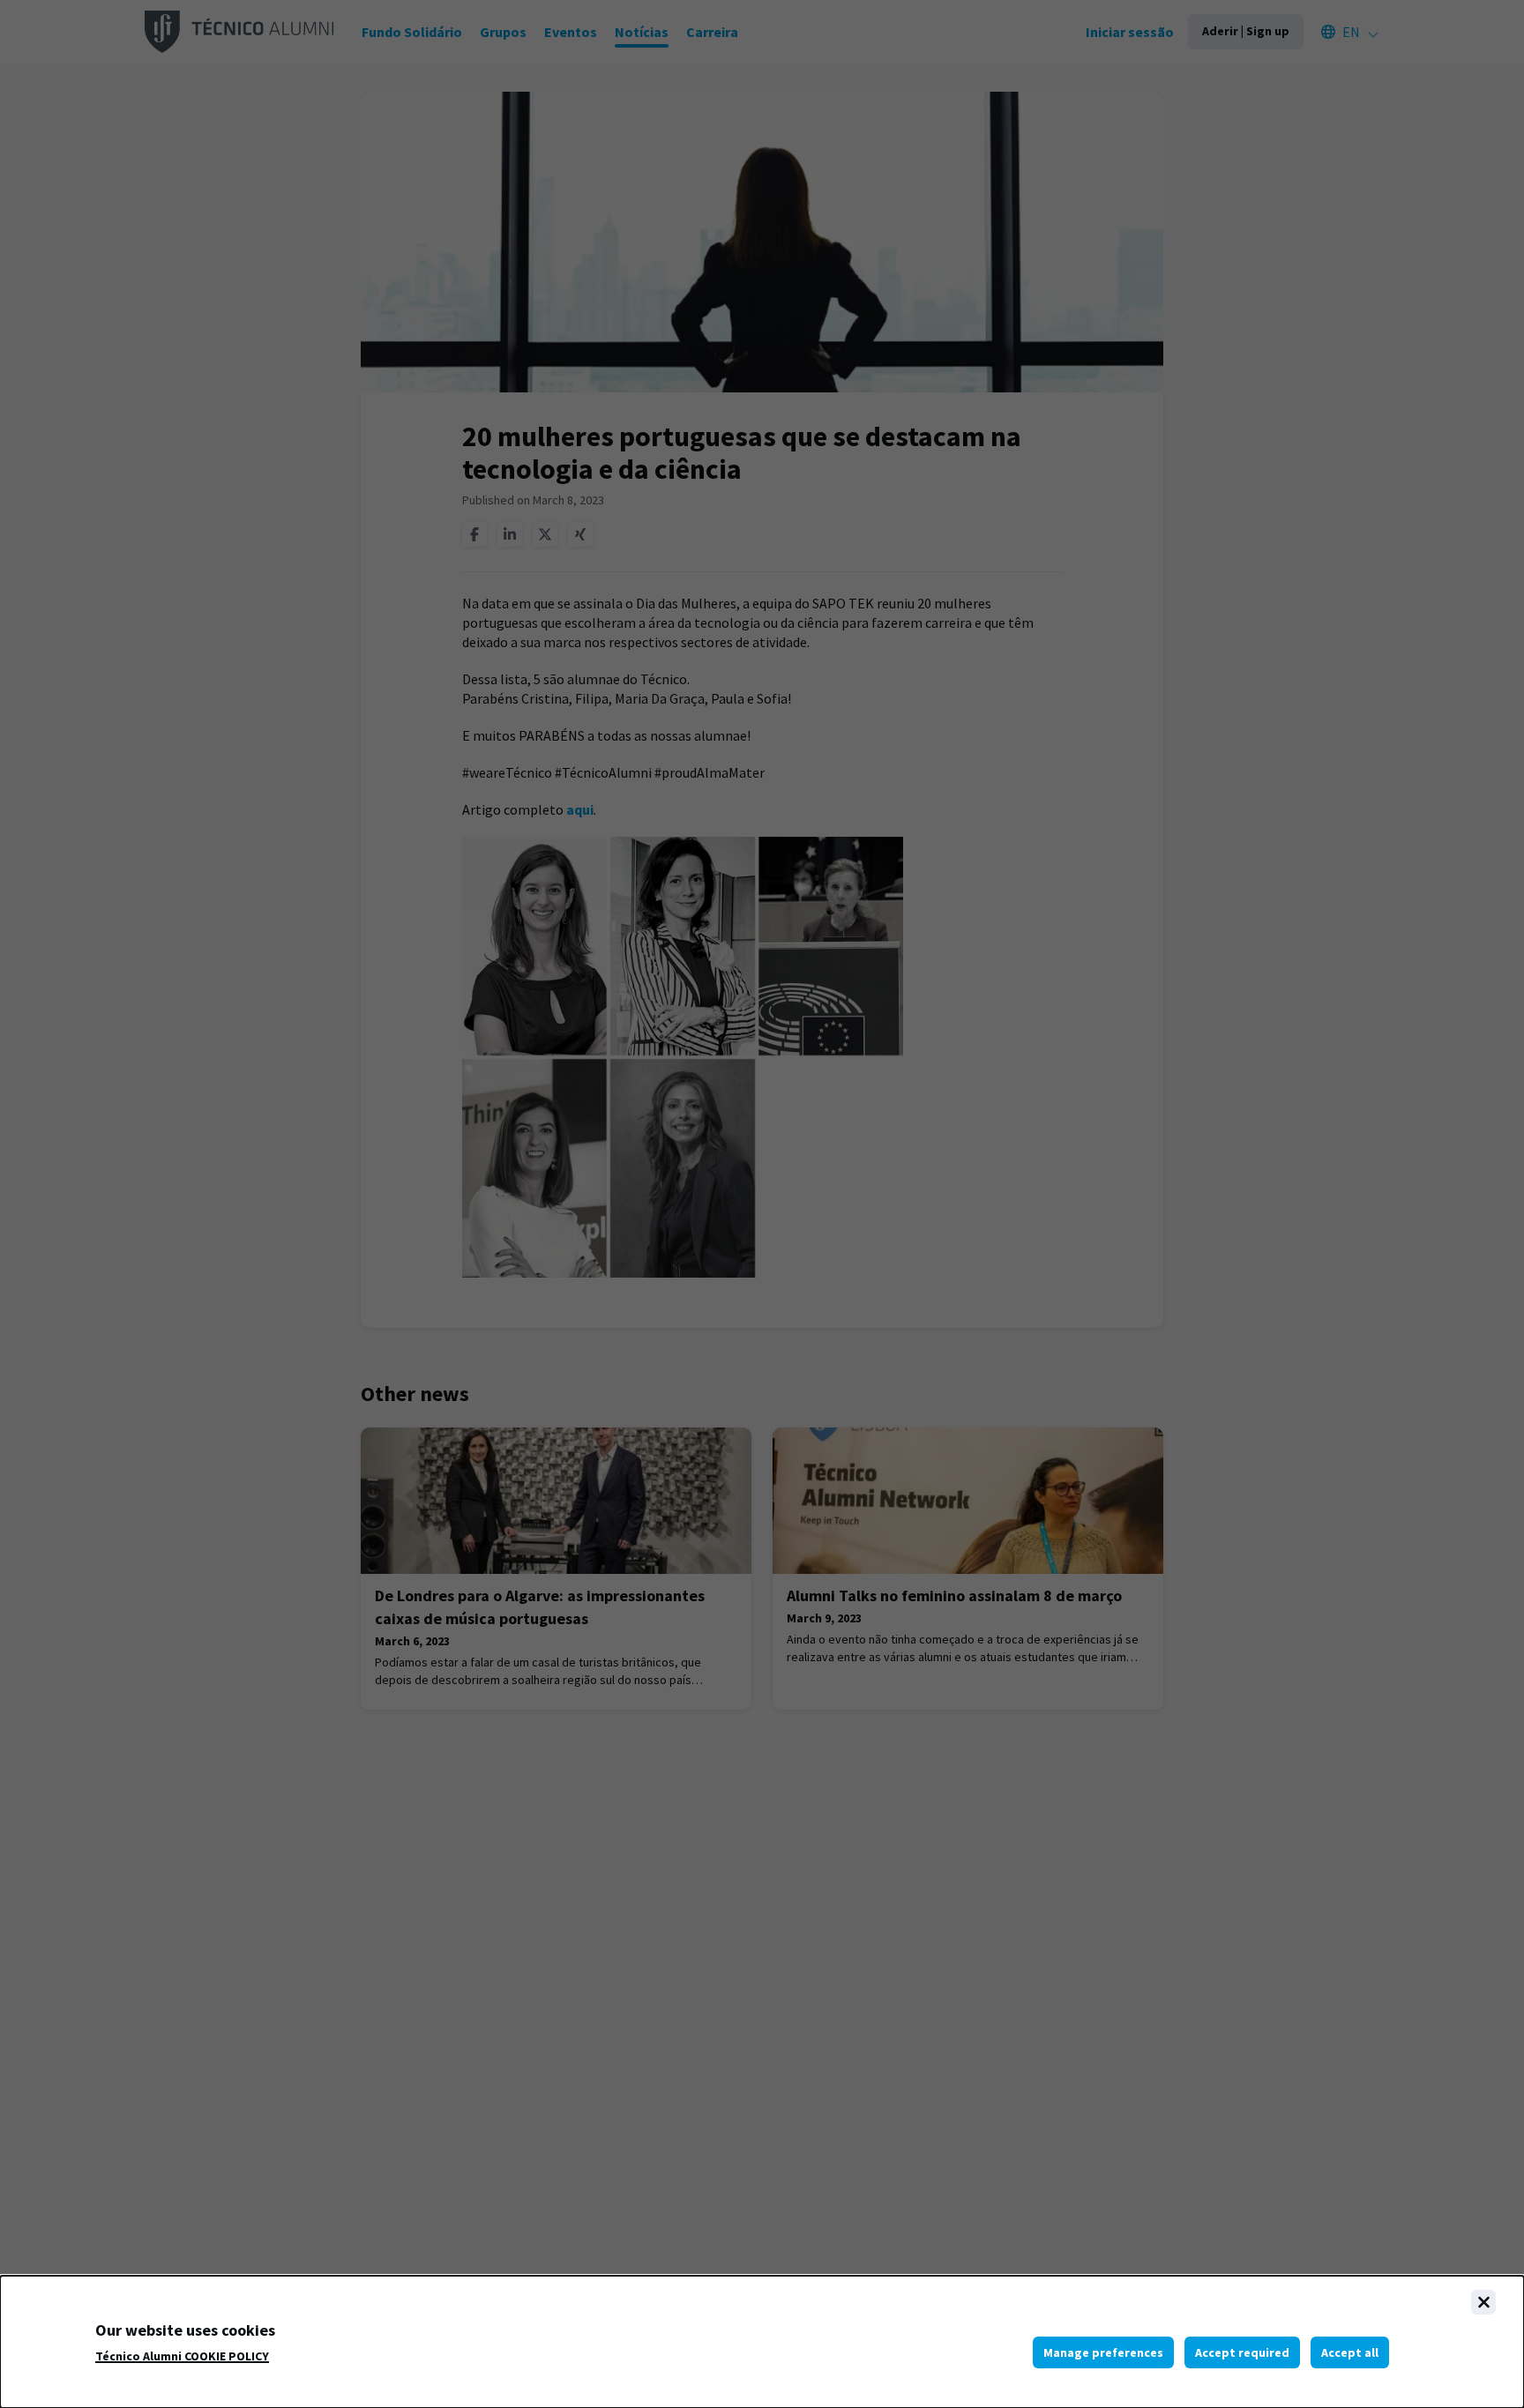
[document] (762, 2342)
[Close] (1483, 2302)
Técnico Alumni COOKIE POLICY (182, 2356)
